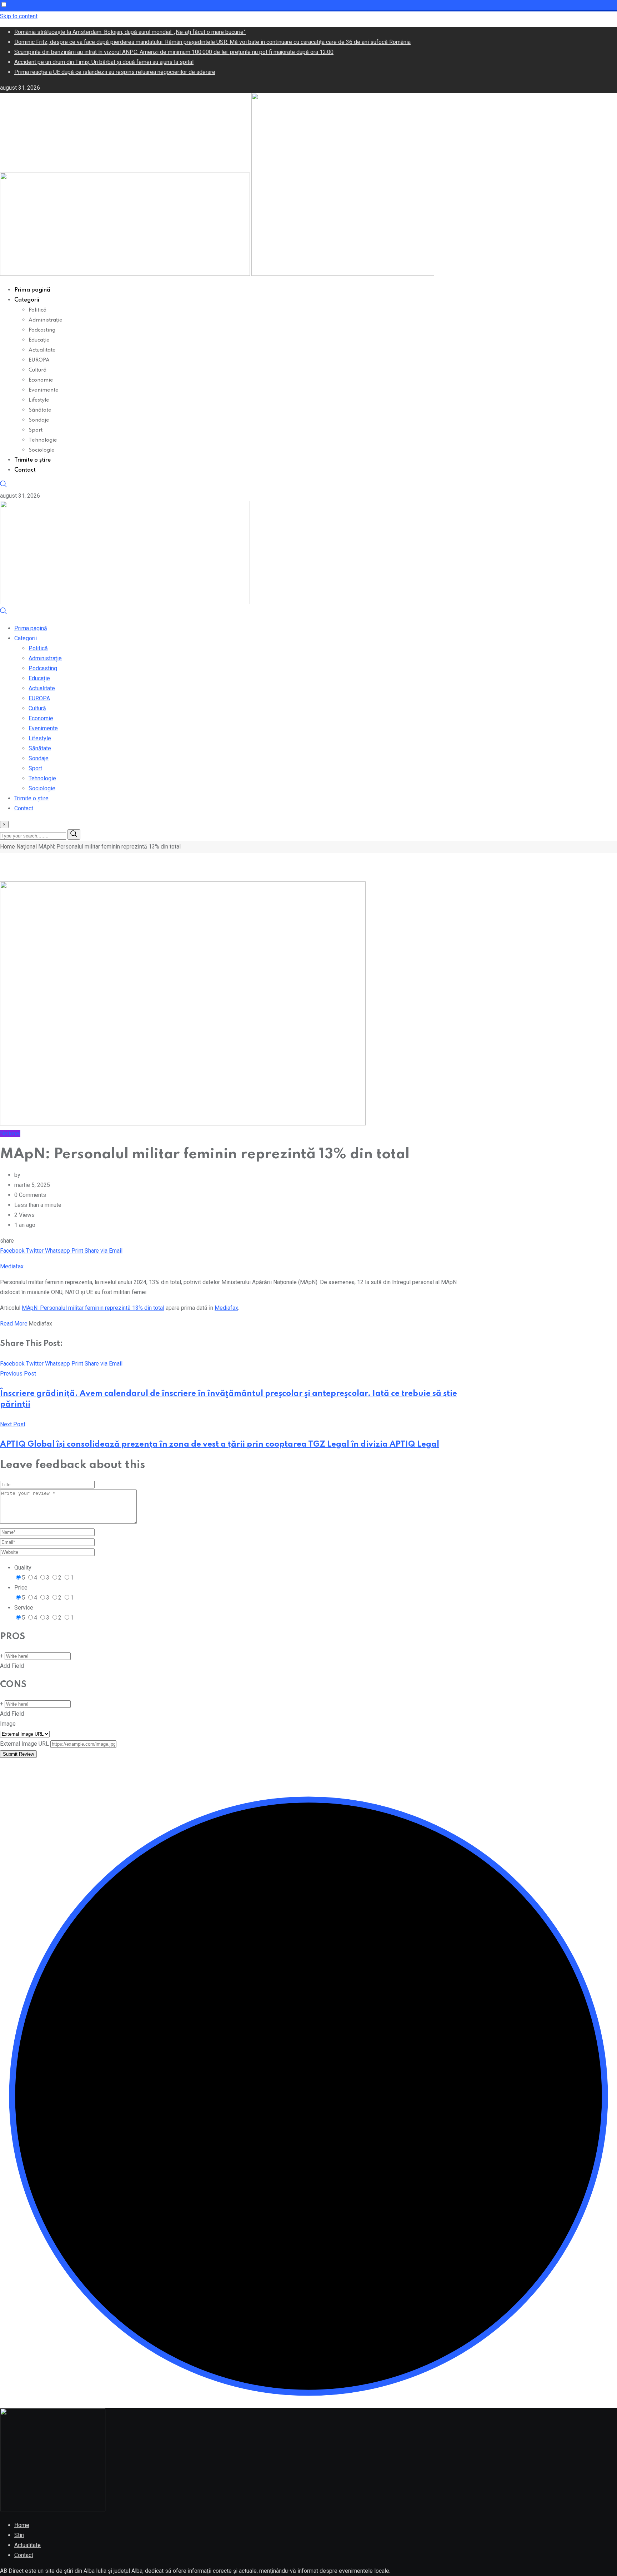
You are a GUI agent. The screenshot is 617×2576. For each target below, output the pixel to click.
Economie (41, 380)
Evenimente (44, 390)
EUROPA (39, 360)
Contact (25, 470)
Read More (14, 1324)
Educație (39, 340)
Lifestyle (39, 400)
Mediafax (12, 1266)
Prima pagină (32, 290)
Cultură (37, 370)
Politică (37, 310)
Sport (36, 430)
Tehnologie (43, 440)
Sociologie (42, 450)
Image (8, 1724)
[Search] (4, 486)
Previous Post (18, 1374)
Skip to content (19, 16)
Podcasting (42, 330)
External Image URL (24, 1744)
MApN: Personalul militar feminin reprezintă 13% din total (93, 1308)
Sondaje (39, 420)
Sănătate (40, 410)
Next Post (13, 1424)
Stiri (19, 2535)
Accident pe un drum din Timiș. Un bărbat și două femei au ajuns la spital (104, 62)
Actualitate (42, 350)
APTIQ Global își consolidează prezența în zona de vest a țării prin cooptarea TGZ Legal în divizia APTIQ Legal (220, 1444)
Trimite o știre (32, 460)
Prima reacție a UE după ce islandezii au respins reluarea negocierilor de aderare (115, 72)
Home (7, 847)
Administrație (46, 320)
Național (27, 847)
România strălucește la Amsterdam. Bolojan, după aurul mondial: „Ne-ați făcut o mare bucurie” (130, 32)
